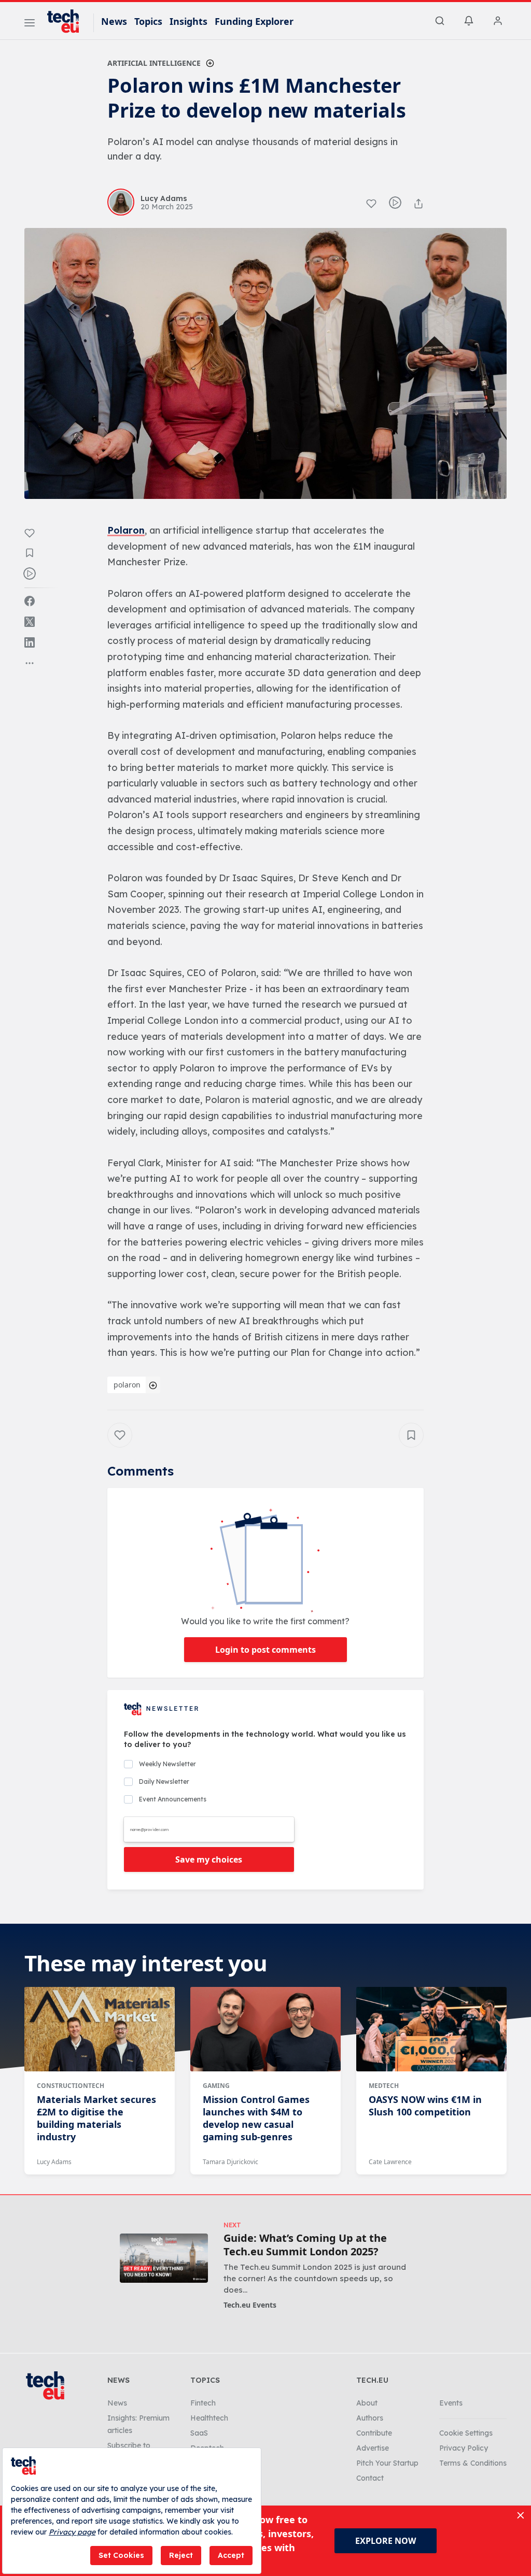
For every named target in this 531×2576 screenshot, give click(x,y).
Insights (188, 21)
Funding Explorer (254, 21)
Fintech (203, 2403)
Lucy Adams (54, 2162)
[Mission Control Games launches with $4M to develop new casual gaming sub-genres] (265, 2029)
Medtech (384, 2086)
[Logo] (68, 21)
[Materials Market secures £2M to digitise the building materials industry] (100, 2029)
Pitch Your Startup (387, 2463)
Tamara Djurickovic (230, 2162)
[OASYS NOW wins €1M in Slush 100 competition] (431, 2029)
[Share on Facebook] (30, 601)
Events (451, 2403)
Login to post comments (265, 1650)
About (367, 2403)
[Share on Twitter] (30, 622)
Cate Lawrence (390, 2162)
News (114, 21)
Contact (370, 2478)
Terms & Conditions (473, 2463)
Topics (148, 21)
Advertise (373, 2448)
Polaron (126, 530)
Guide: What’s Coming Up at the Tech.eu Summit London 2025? (305, 2245)
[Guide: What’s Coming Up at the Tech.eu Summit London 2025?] (164, 2258)
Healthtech (209, 2418)
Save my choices (209, 1859)
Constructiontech (71, 2086)
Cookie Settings (466, 2433)
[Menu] (30, 24)
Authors (370, 2418)
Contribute (374, 2433)
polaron (127, 1385)
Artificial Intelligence (154, 63)
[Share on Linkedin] (30, 642)
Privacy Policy (464, 2448)
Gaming (216, 2086)
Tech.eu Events (250, 2305)
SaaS (199, 2433)
